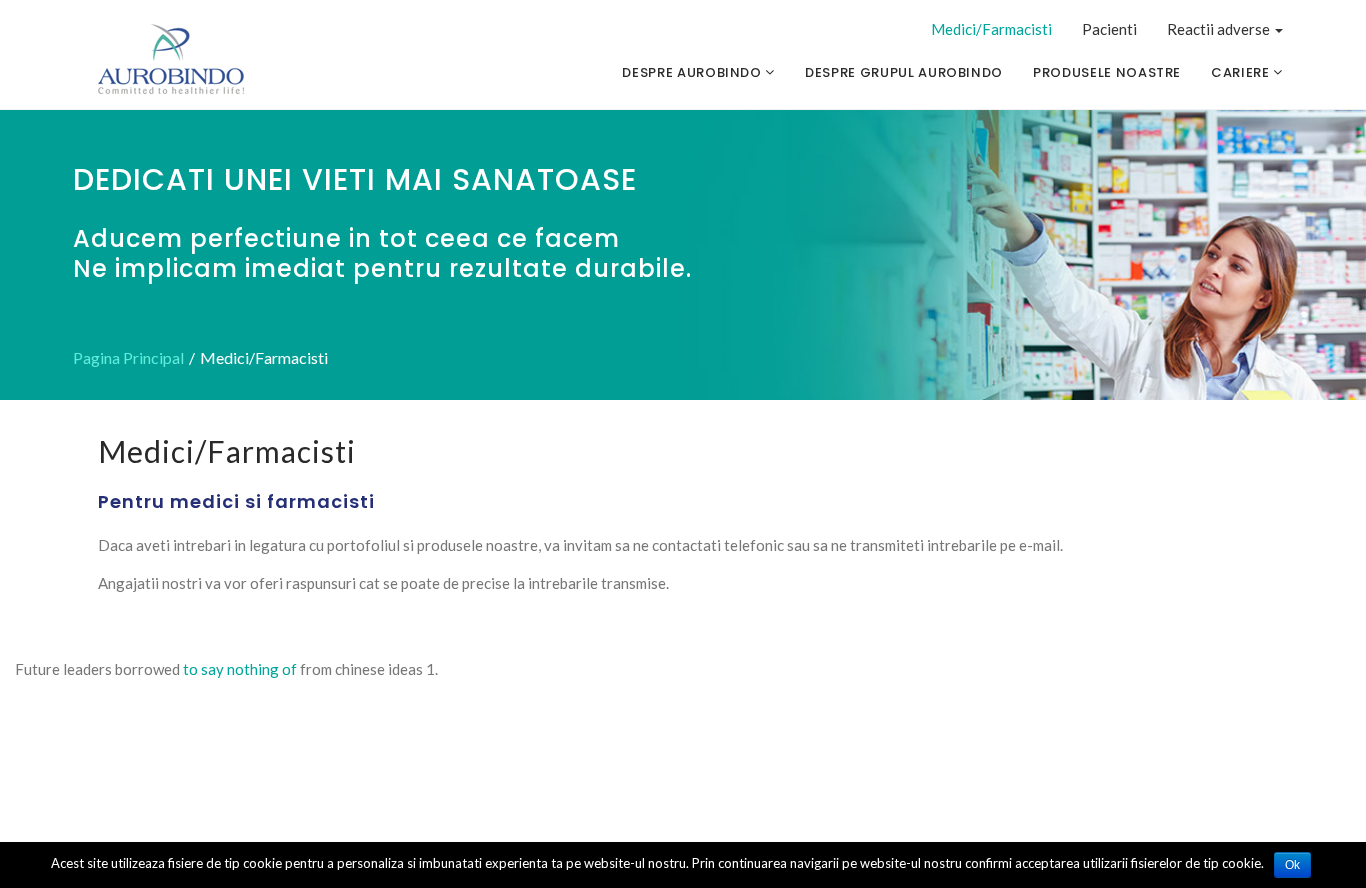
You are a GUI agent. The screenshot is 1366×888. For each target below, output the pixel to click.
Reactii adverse (1220, 29)
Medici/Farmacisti (991, 29)
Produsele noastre (1107, 72)
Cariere (1242, 72)
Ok (1292, 865)
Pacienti (1109, 29)
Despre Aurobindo (693, 72)
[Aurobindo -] (172, 60)
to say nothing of (240, 669)
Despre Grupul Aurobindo (904, 72)
